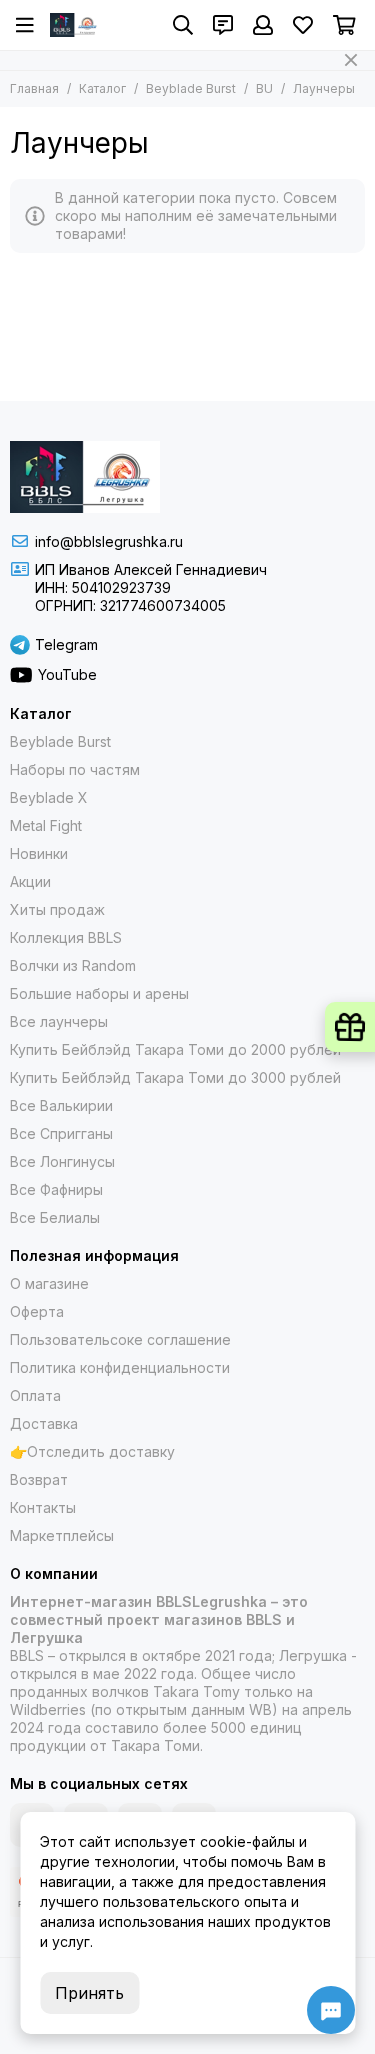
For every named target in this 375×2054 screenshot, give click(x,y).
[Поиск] (183, 25)
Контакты (43, 1507)
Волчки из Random (73, 965)
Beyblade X (49, 797)
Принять (89, 1993)
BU (264, 88)
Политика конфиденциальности (120, 1367)
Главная (34, 88)
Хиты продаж (57, 909)
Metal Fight (46, 825)
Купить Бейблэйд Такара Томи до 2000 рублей (175, 1049)
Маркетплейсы (62, 1535)
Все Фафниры (56, 1189)
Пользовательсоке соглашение (120, 1339)
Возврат (39, 1479)
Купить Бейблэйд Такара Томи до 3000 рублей (175, 1077)
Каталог (102, 88)
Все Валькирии (61, 1105)
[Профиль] (263, 25)
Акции (30, 881)
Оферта (37, 1311)
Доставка (44, 1423)
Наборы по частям (75, 769)
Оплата (35, 1395)
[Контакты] (223, 25)
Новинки (39, 853)
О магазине (49, 1283)
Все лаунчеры (59, 1021)
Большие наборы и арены (99, 993)
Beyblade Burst (191, 88)
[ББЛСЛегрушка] (75, 25)
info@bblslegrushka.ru (109, 541)
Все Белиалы (55, 1217)
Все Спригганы (61, 1133)
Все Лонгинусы (62, 1161)
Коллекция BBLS (66, 937)
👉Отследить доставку (92, 1451)
